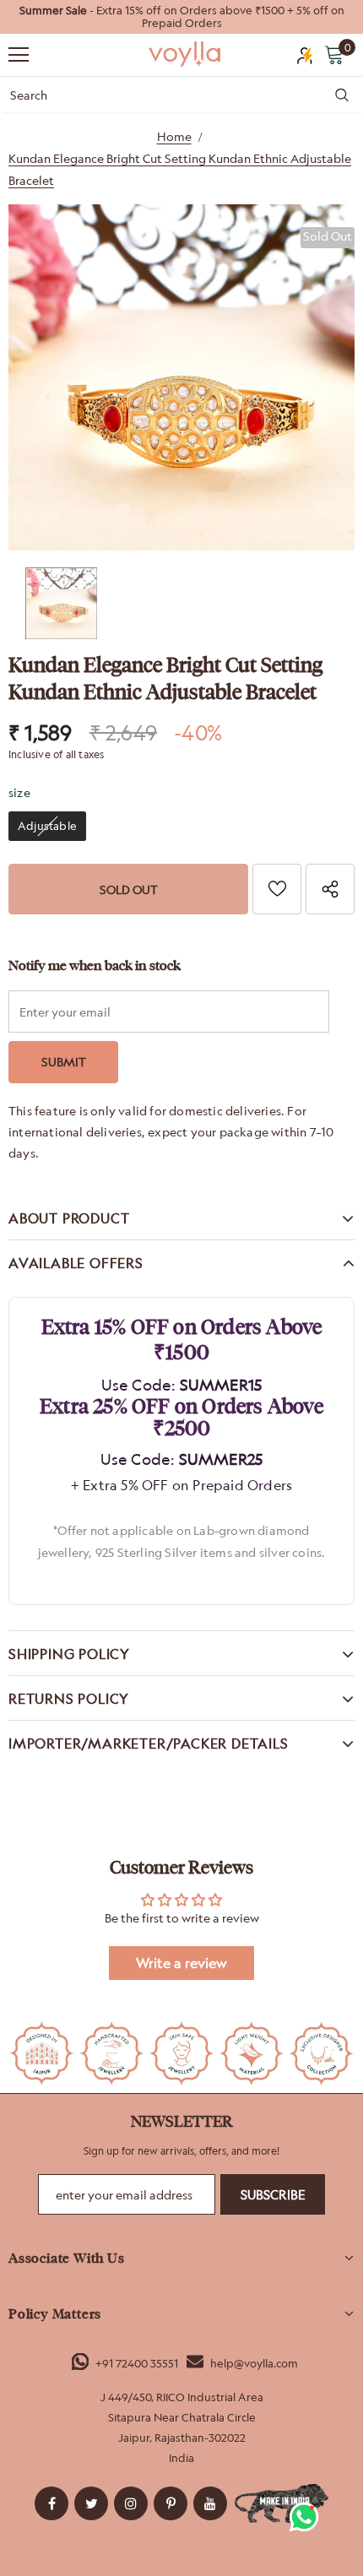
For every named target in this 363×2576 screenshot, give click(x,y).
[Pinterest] (171, 2503)
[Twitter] (91, 2503)
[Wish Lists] (277, 889)
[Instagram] (131, 2503)
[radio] (47, 826)
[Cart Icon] (334, 54)
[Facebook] (51, 2503)
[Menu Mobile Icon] (19, 55)
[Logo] (186, 54)
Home (174, 136)
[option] (181, 17)
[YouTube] (210, 2503)
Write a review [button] (181, 1963)
